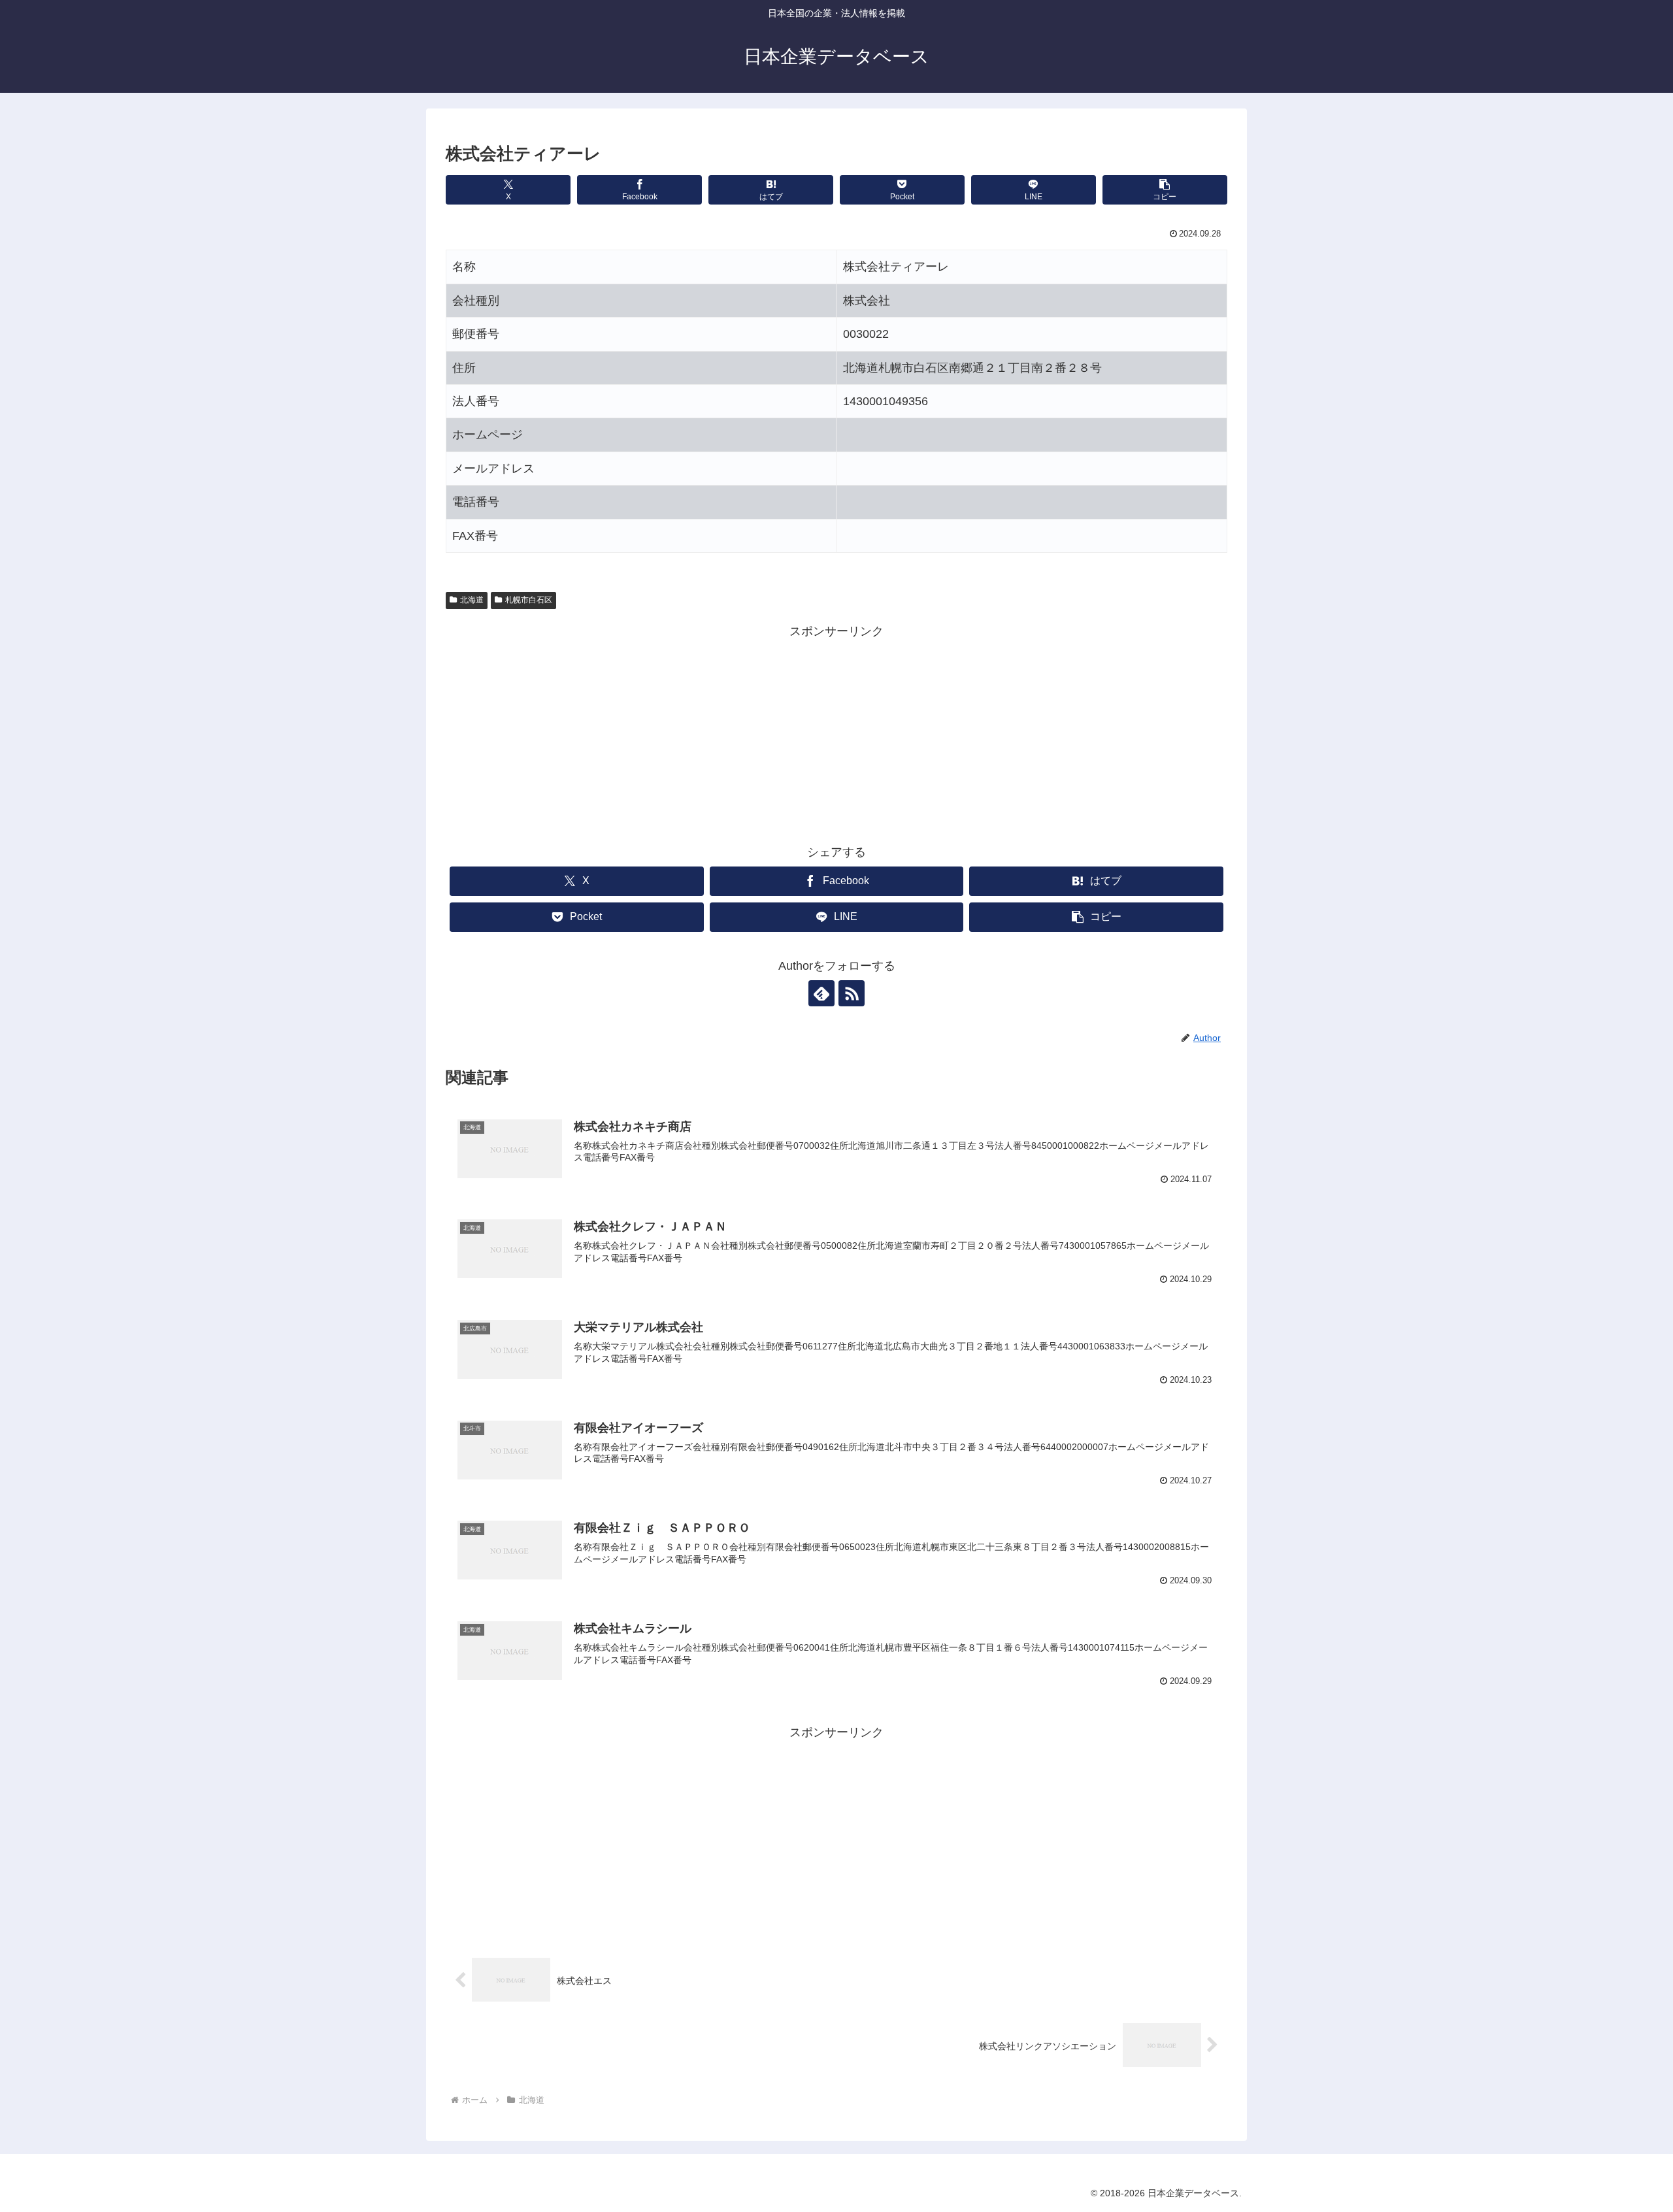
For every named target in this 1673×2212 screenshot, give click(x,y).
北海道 (472, 600)
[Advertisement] (836, 734)
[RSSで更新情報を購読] (852, 993)
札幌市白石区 (529, 600)
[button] (1165, 190)
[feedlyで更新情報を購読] (821, 993)
